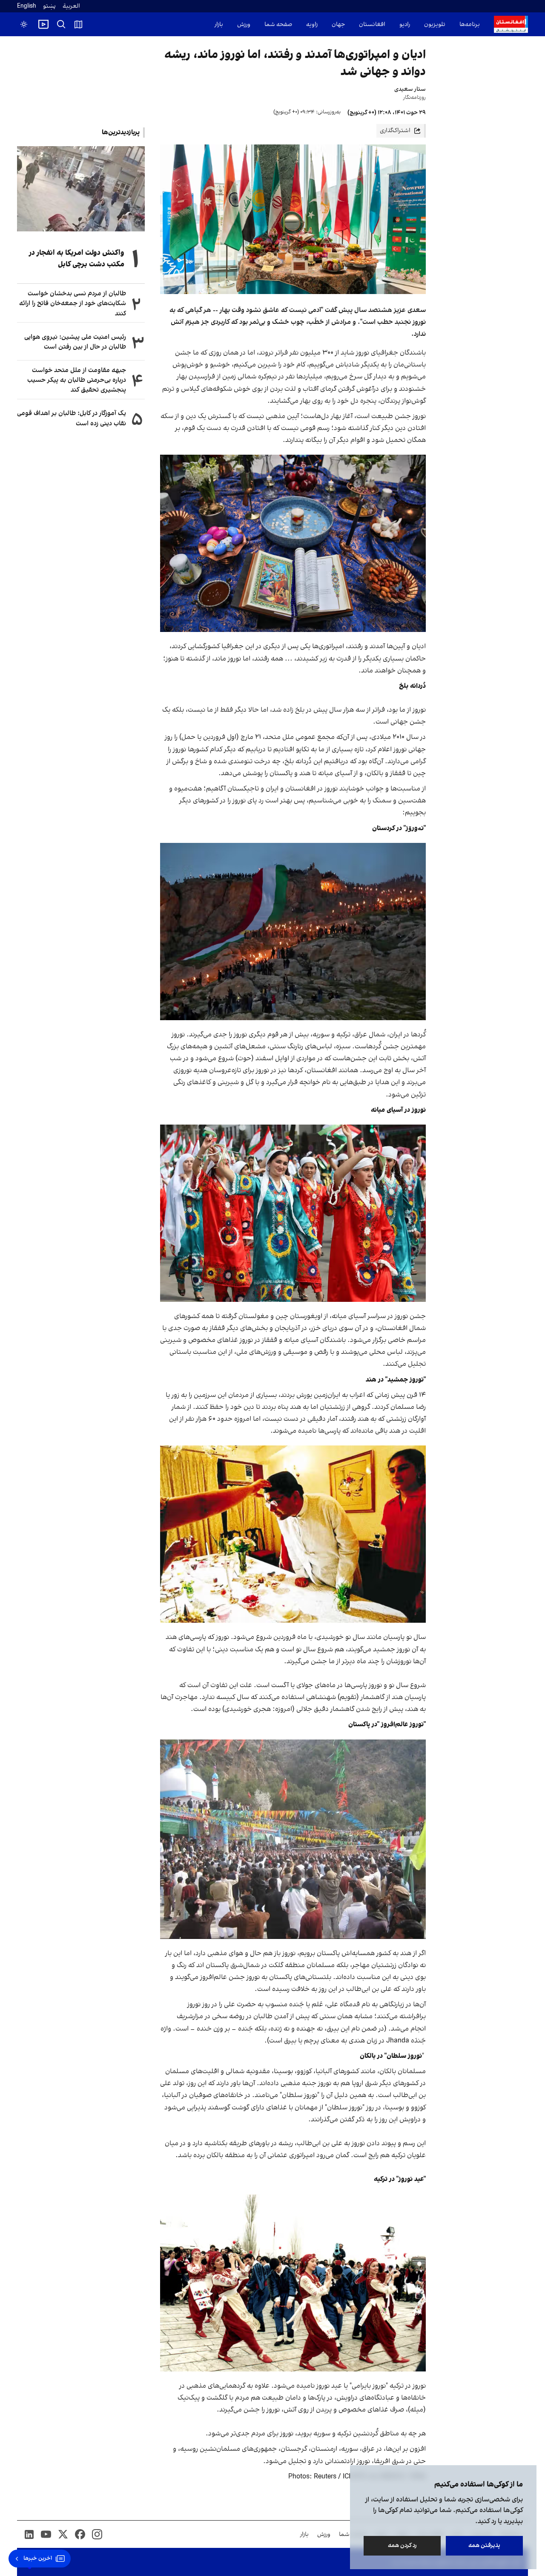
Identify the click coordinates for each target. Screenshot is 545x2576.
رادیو (405, 25)
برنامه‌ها (470, 25)
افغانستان (372, 25)
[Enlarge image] (293, 543)
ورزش (244, 25)
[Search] (61, 24)
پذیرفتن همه (484, 2546)
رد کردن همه (402, 2546)
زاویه (312, 25)
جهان (338, 25)
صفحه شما (278, 25)
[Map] (78, 24)
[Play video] (43, 24)
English (27, 6)
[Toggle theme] (24, 24)
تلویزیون (435, 25)
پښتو (49, 6)
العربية (71, 6)
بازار (219, 25)
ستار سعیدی (410, 89)
